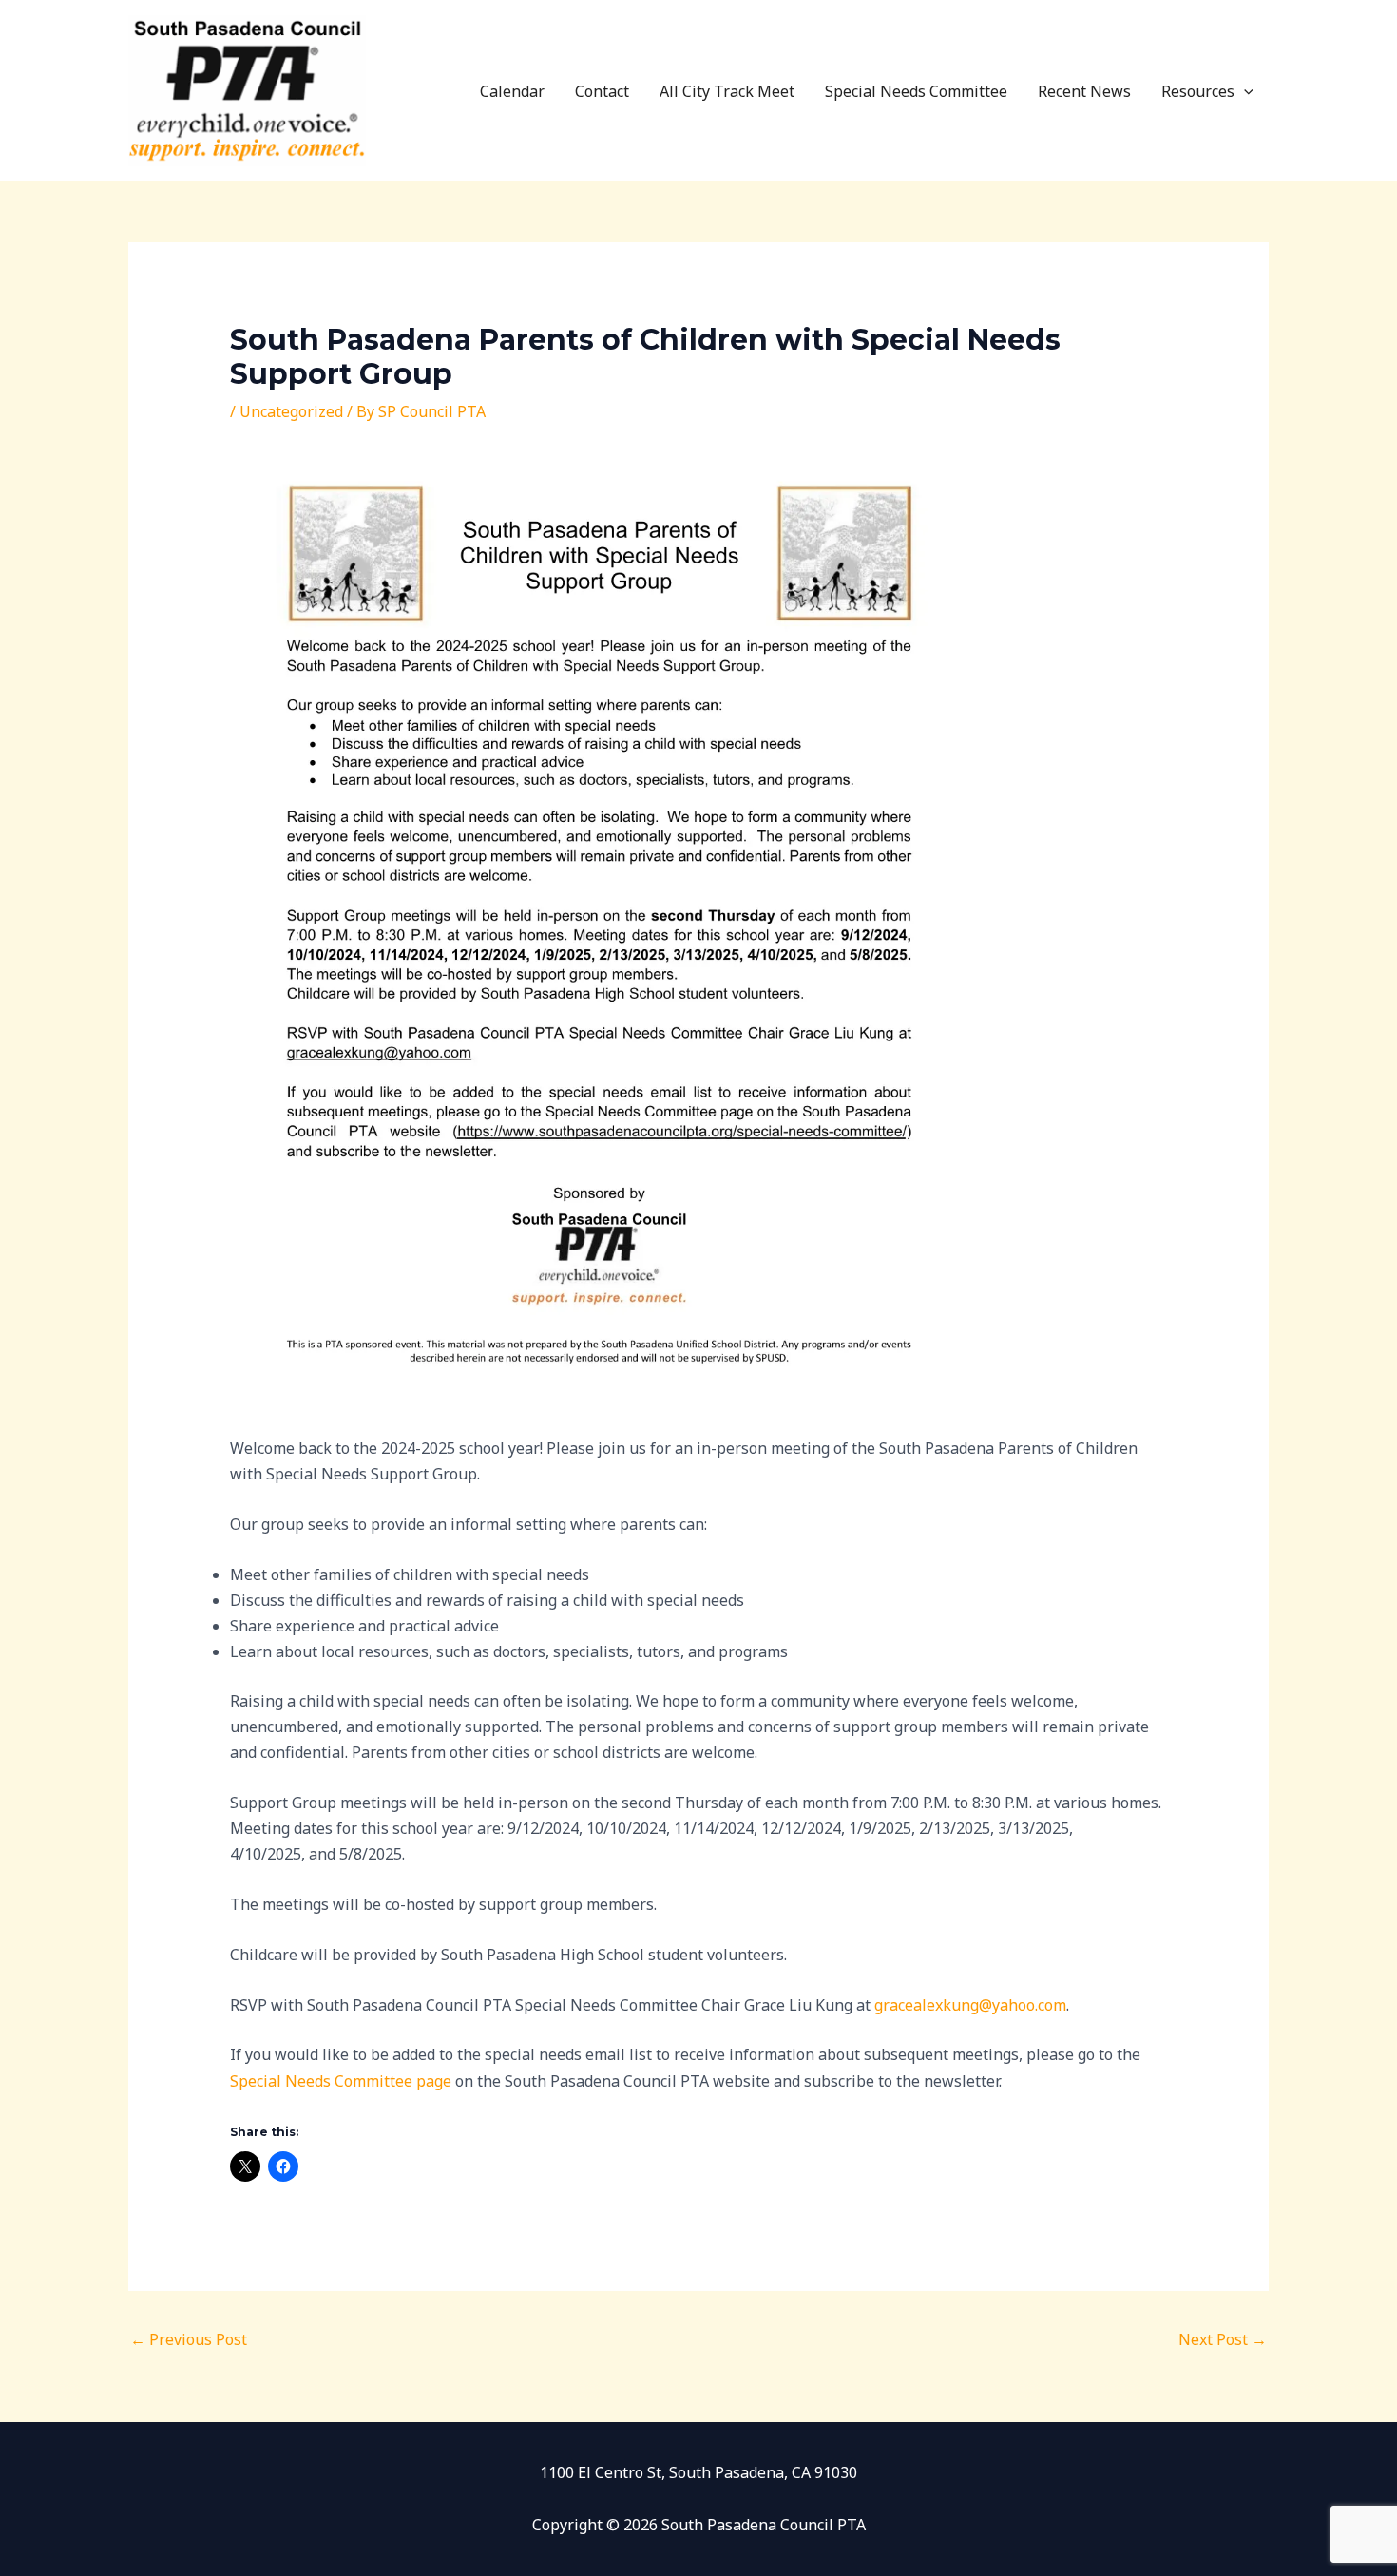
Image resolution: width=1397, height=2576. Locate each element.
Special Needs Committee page (341, 2081)
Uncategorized (291, 411)
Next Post (1223, 2339)
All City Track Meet (727, 91)
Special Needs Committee (916, 91)
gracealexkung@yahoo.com (970, 2005)
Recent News (1084, 91)
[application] (1244, 91)
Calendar (512, 91)
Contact (602, 91)
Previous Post (189, 2339)
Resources (1198, 91)
